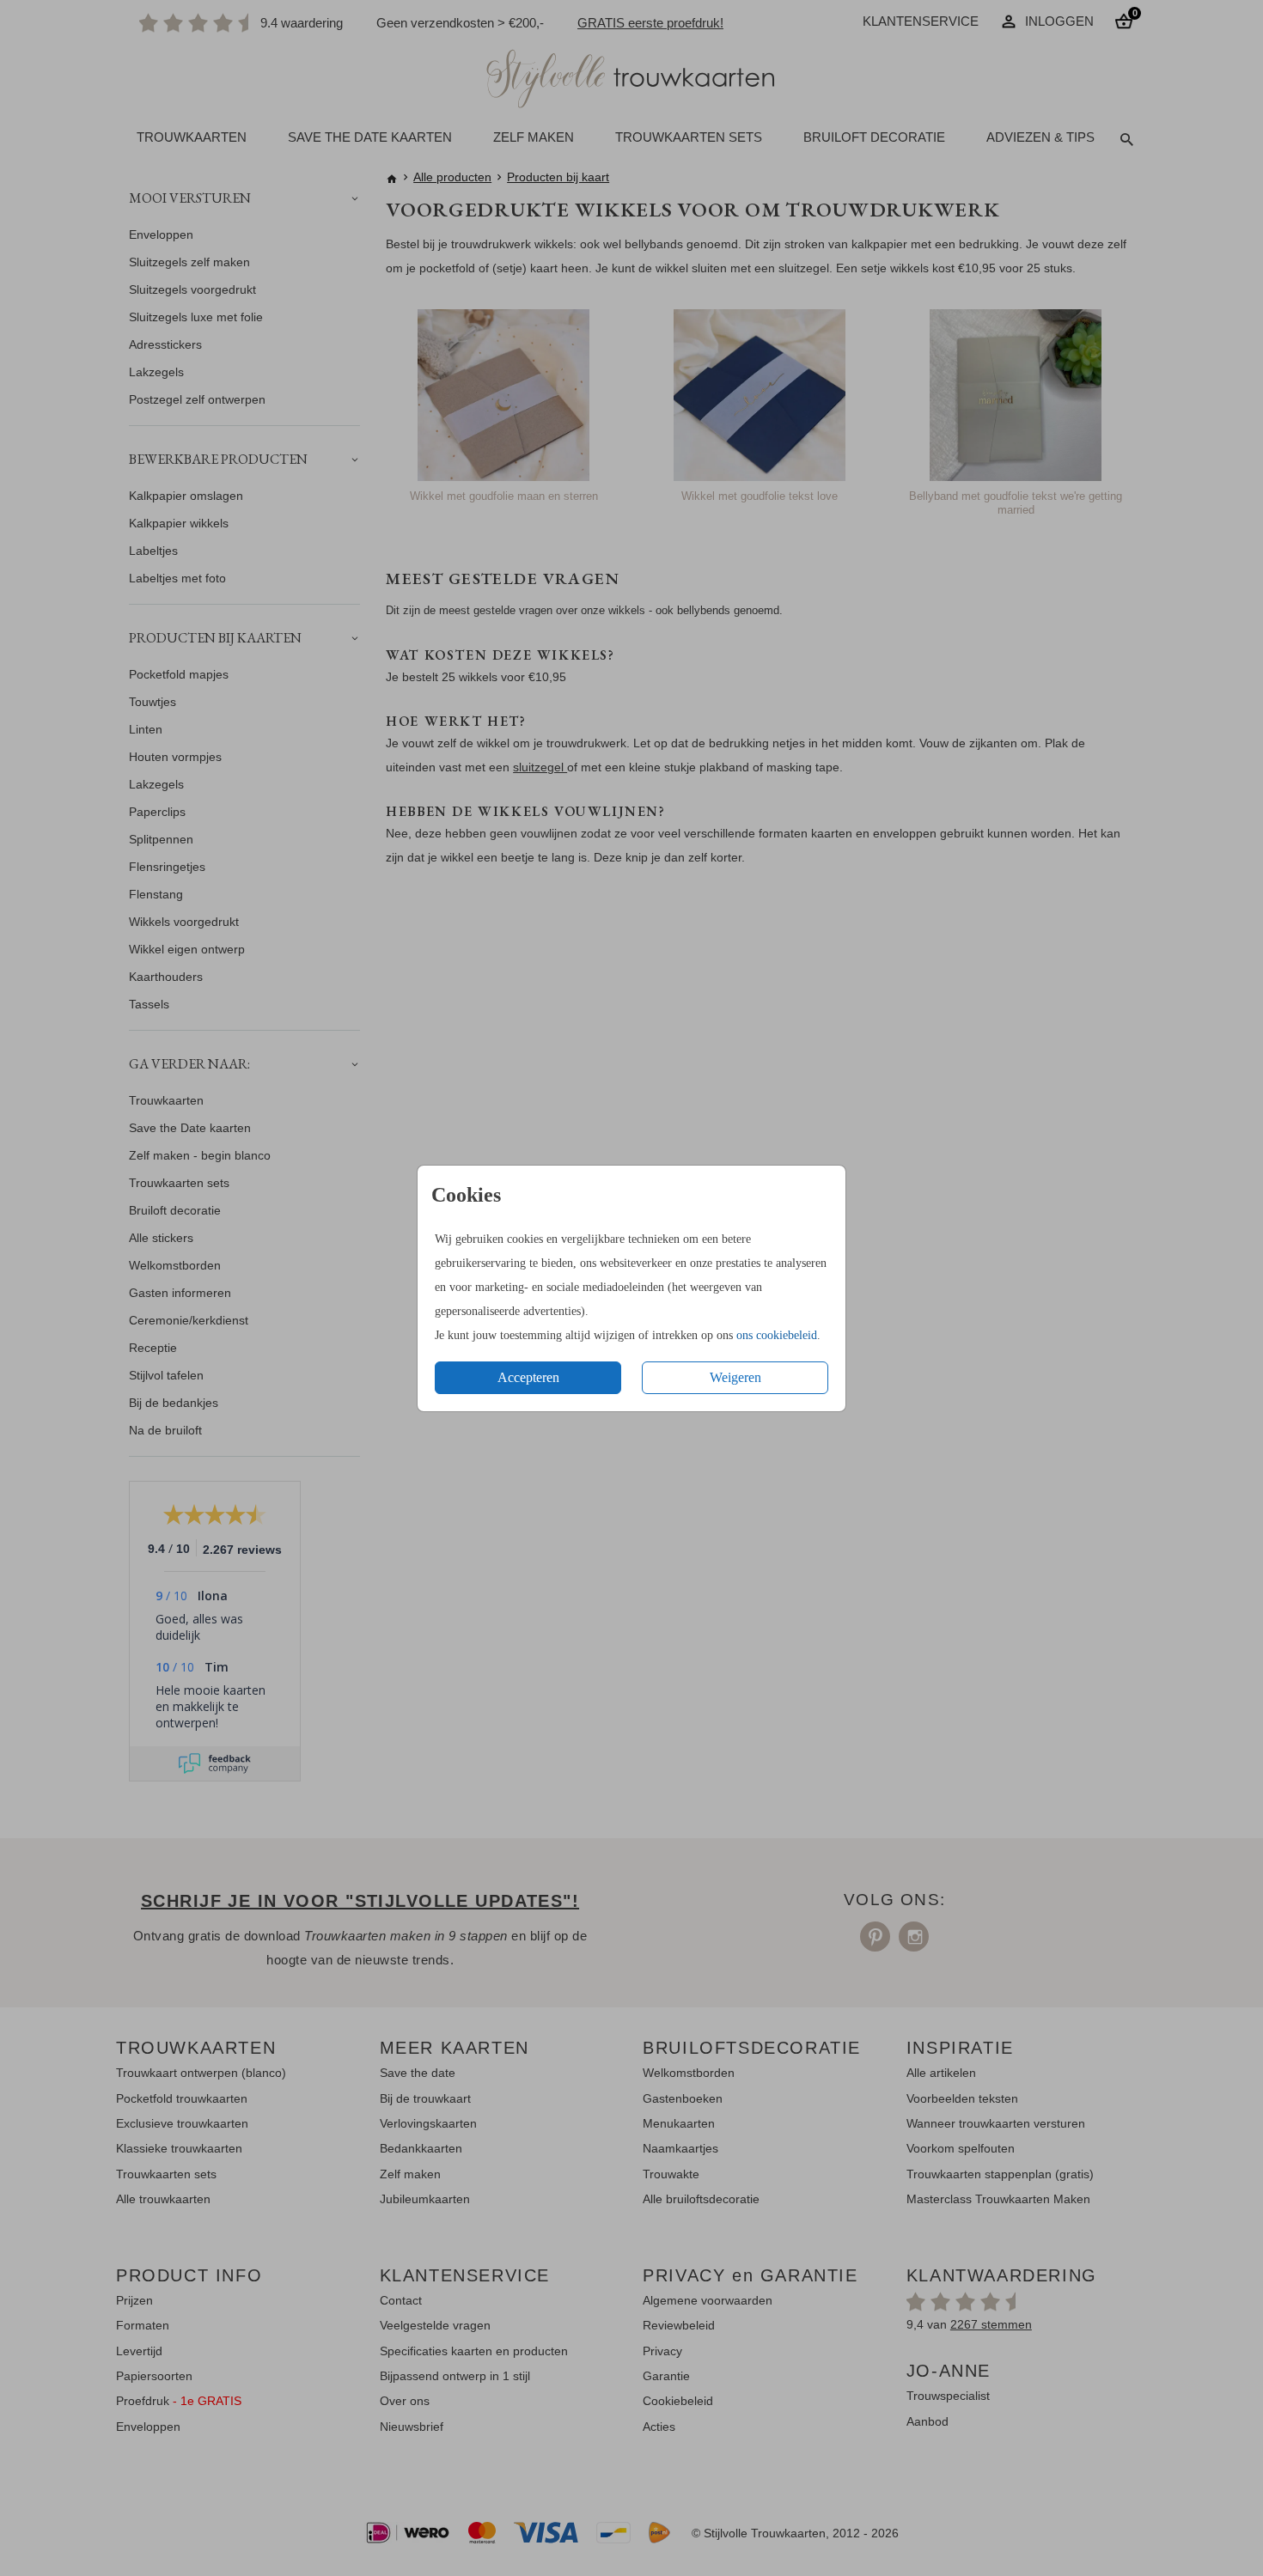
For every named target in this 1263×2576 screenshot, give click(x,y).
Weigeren (735, 1377)
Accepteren (528, 1377)
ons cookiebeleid (777, 1335)
